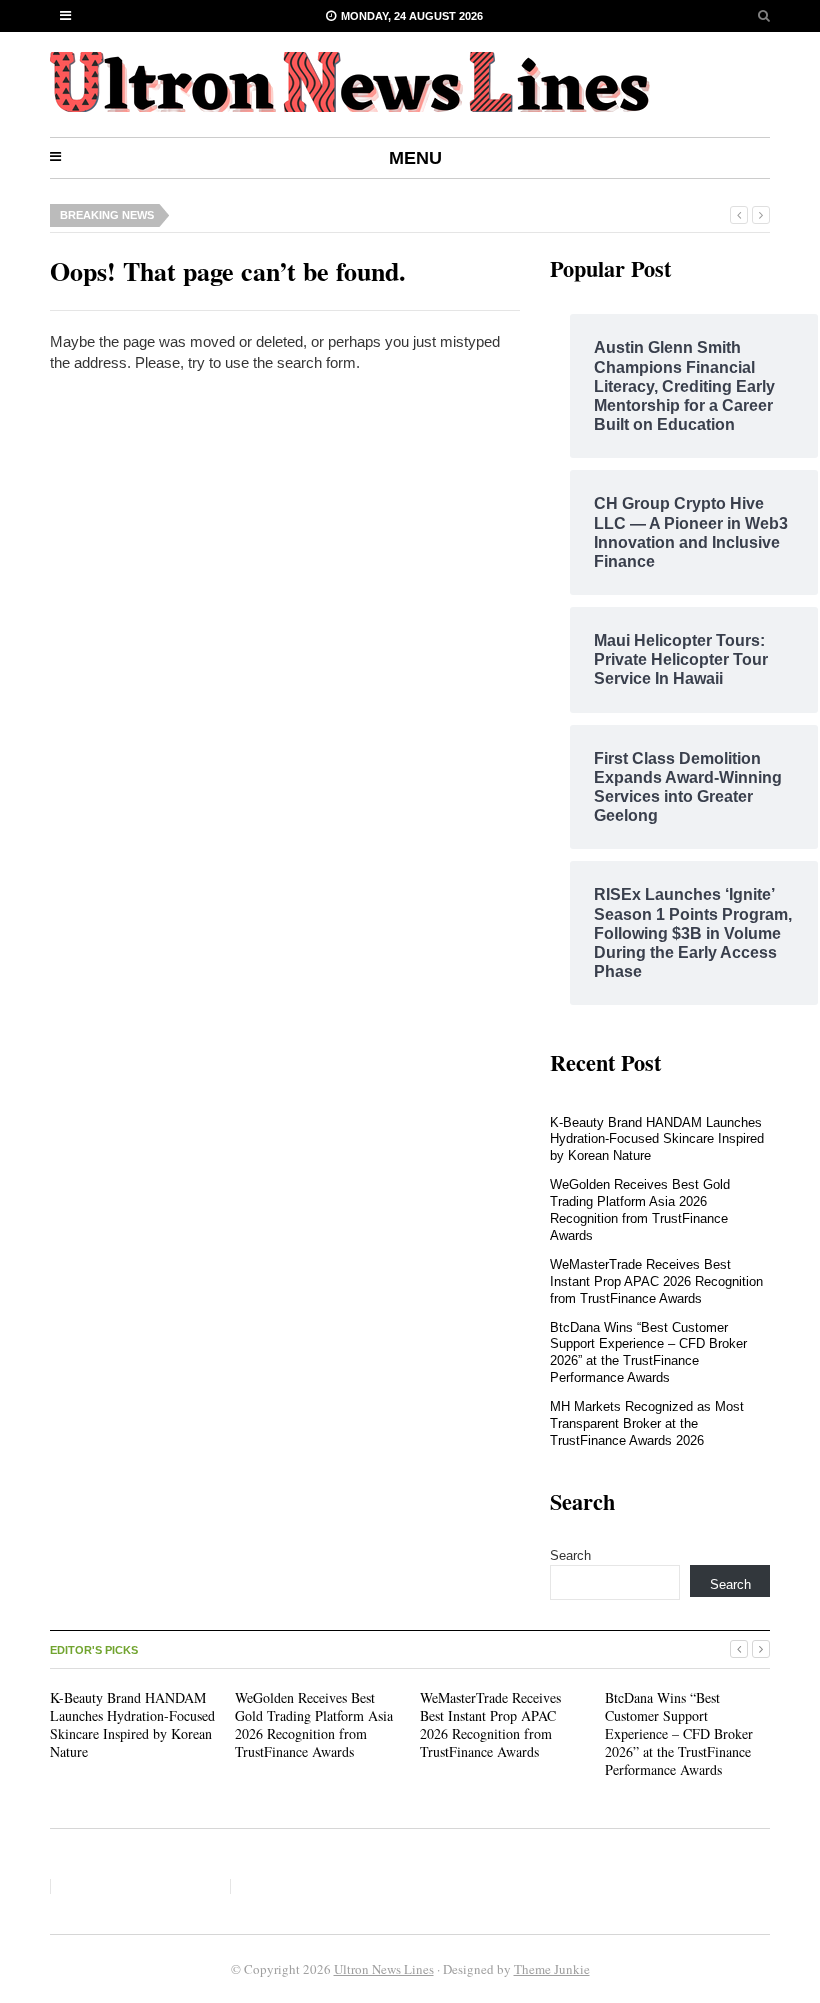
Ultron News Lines (384, 1969)
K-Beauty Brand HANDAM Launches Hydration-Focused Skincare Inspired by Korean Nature (657, 1139)
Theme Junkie (552, 1969)
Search (570, 1555)
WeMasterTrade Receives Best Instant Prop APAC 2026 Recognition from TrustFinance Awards (656, 1281)
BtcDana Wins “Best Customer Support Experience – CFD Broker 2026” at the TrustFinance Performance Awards (648, 1353)
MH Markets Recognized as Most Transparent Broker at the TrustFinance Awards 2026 (647, 1423)
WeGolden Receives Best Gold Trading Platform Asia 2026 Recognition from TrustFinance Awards (640, 1210)
